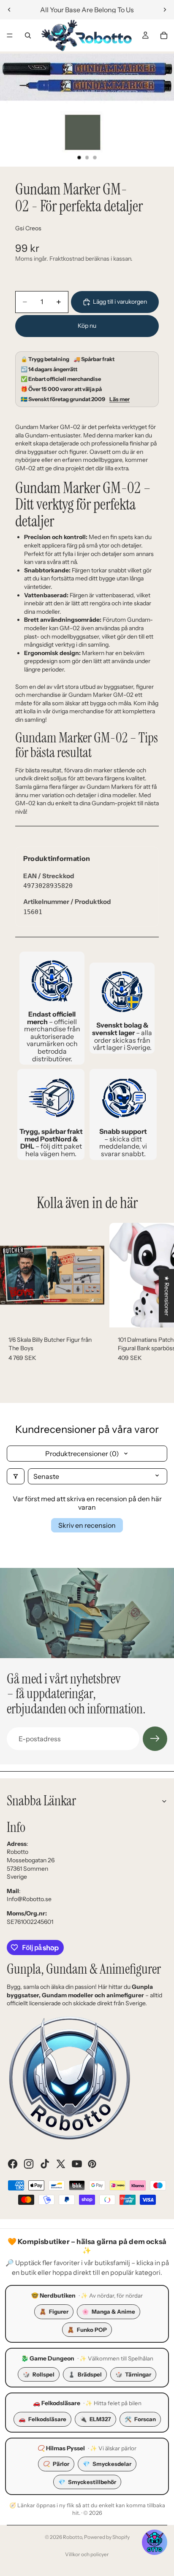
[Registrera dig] (155, 1739)
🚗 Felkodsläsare (57, 2403)
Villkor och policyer (87, 2554)
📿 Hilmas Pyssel (61, 2448)
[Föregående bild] (9, 10)
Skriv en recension (87, 1525)
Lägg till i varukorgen (120, 302)
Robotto (72, 2537)
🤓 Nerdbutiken (53, 2295)
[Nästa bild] (165, 10)
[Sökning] (28, 35)
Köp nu (87, 326)
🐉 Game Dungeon (48, 2358)
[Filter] (16, 1476)
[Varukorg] (164, 35)
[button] (155, 2542)
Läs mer (120, 399)
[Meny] (10, 35)
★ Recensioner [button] (167, 1296)
